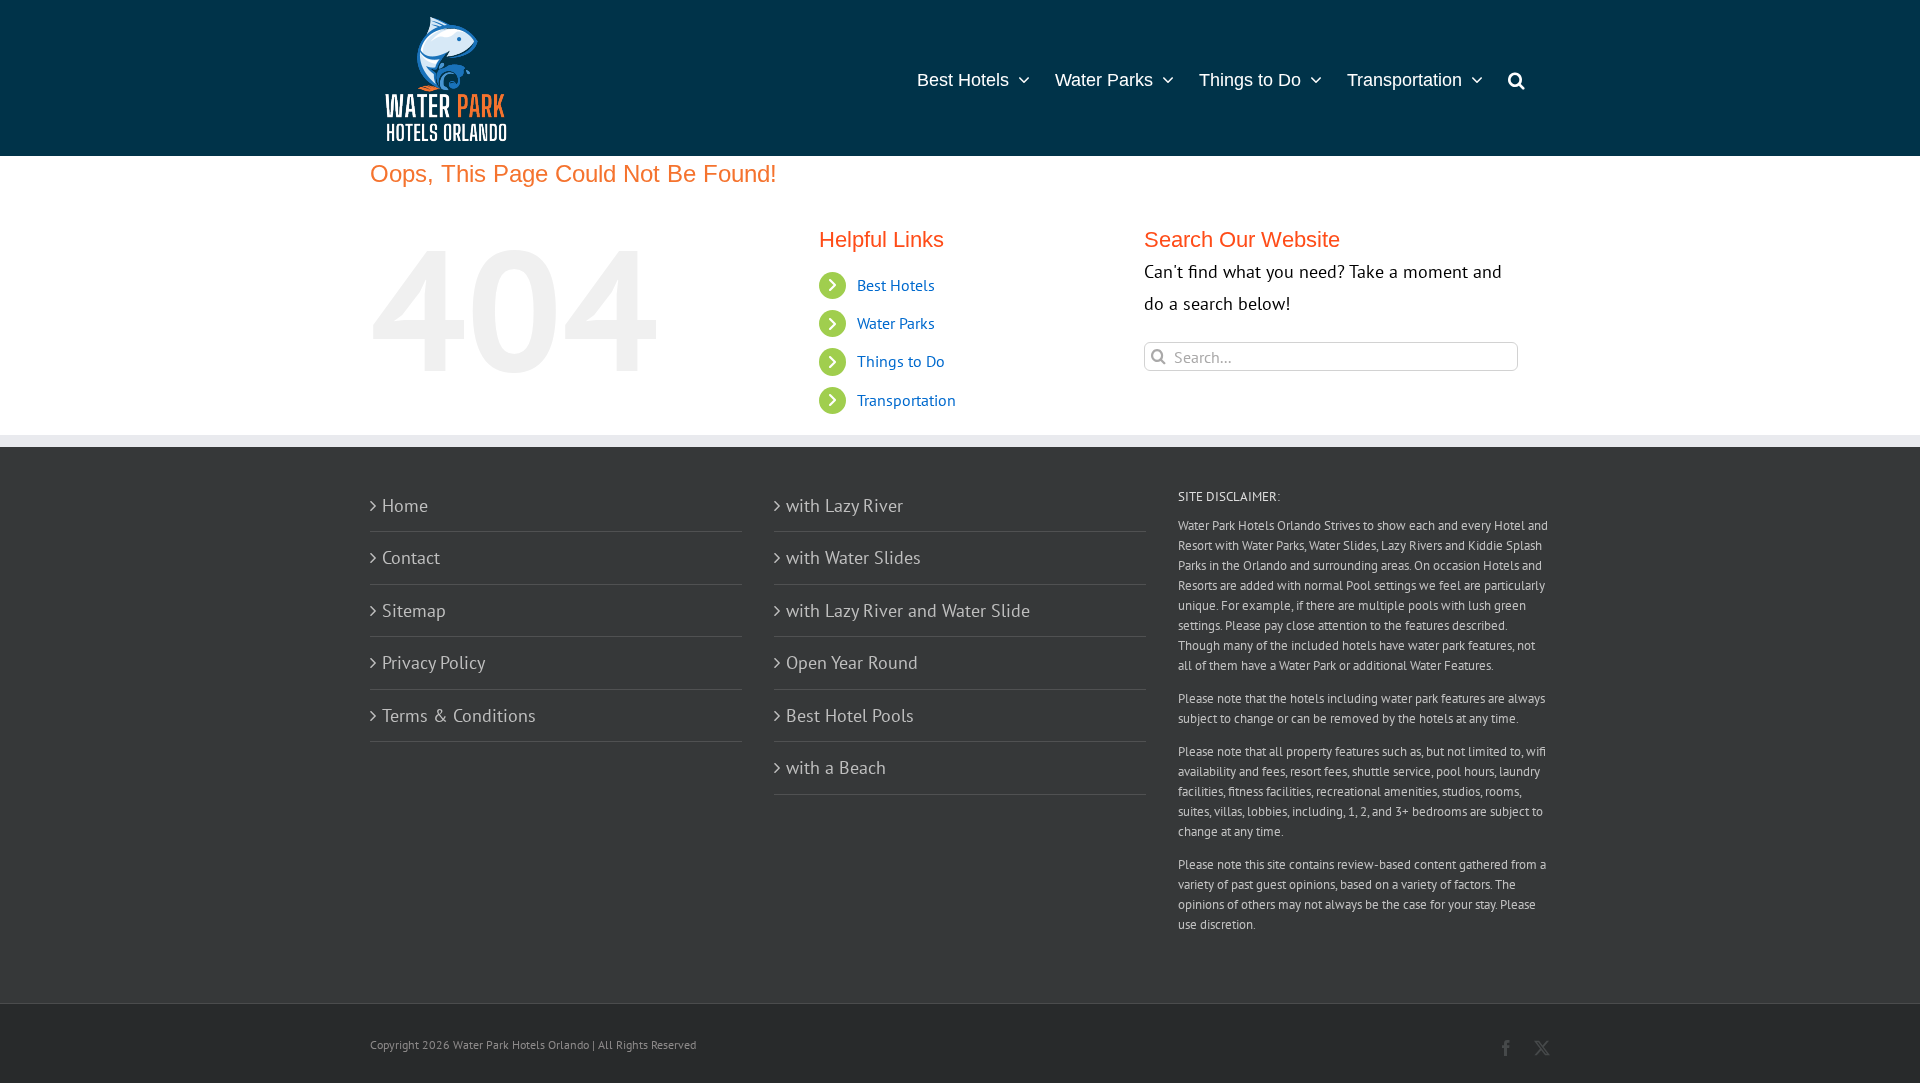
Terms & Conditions (459, 715)
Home (405, 505)
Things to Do (901, 361)
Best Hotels (896, 285)
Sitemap (414, 610)
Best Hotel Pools (850, 715)
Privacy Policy (433, 662)
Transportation (906, 400)
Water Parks (896, 323)
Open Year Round (852, 662)
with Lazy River (844, 505)
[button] (1516, 78)
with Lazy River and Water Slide (908, 610)
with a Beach (836, 767)
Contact (411, 557)
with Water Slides (853, 557)
